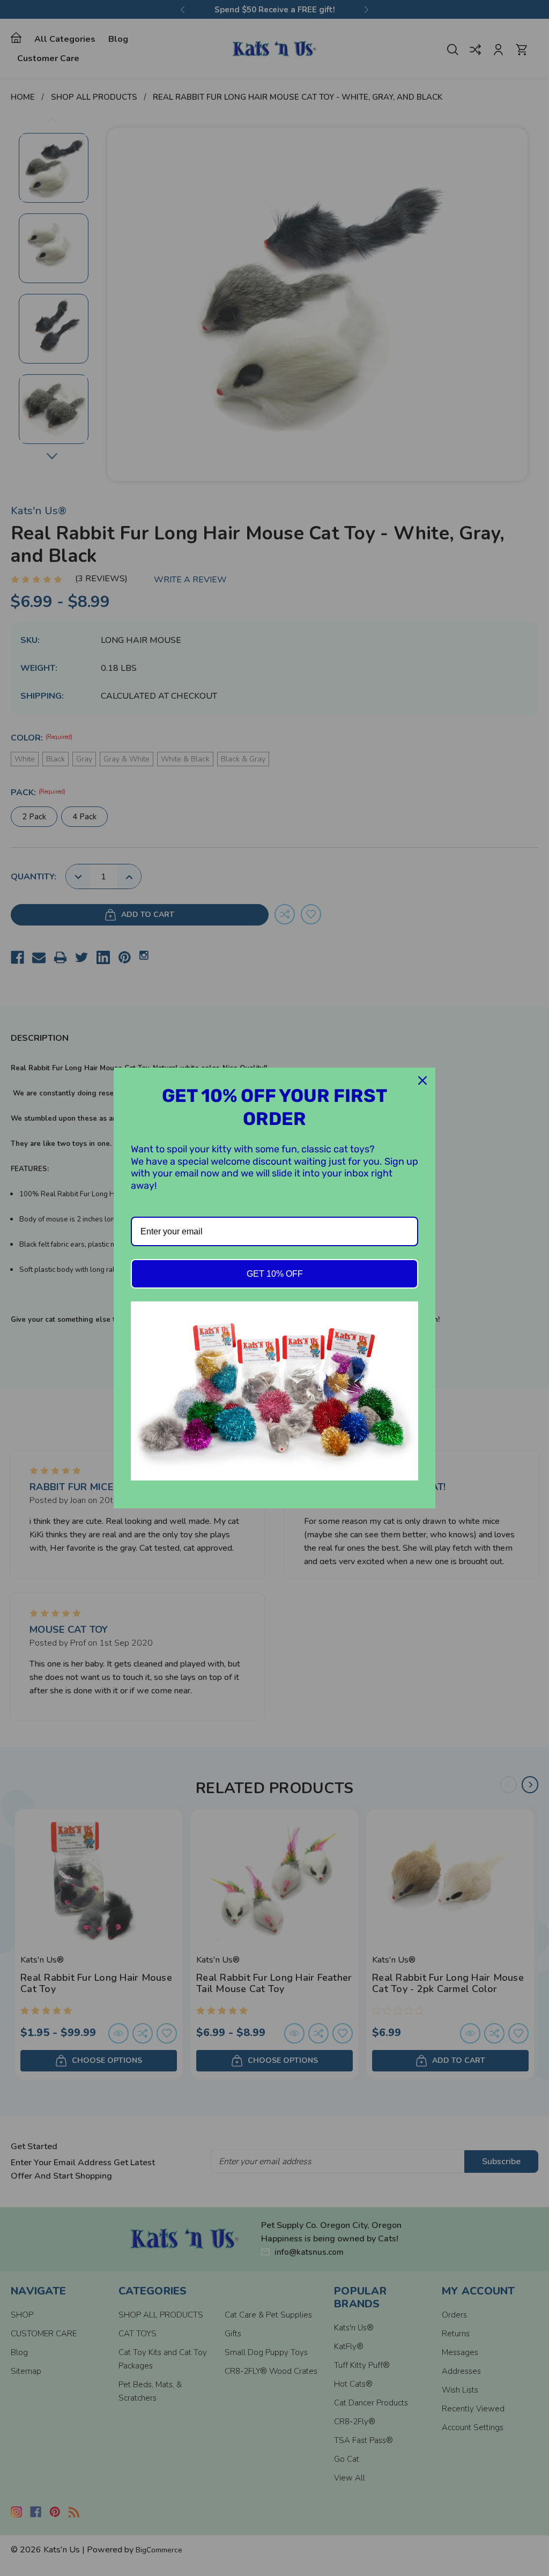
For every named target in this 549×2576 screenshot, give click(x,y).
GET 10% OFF (275, 1274)
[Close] (422, 1080)
